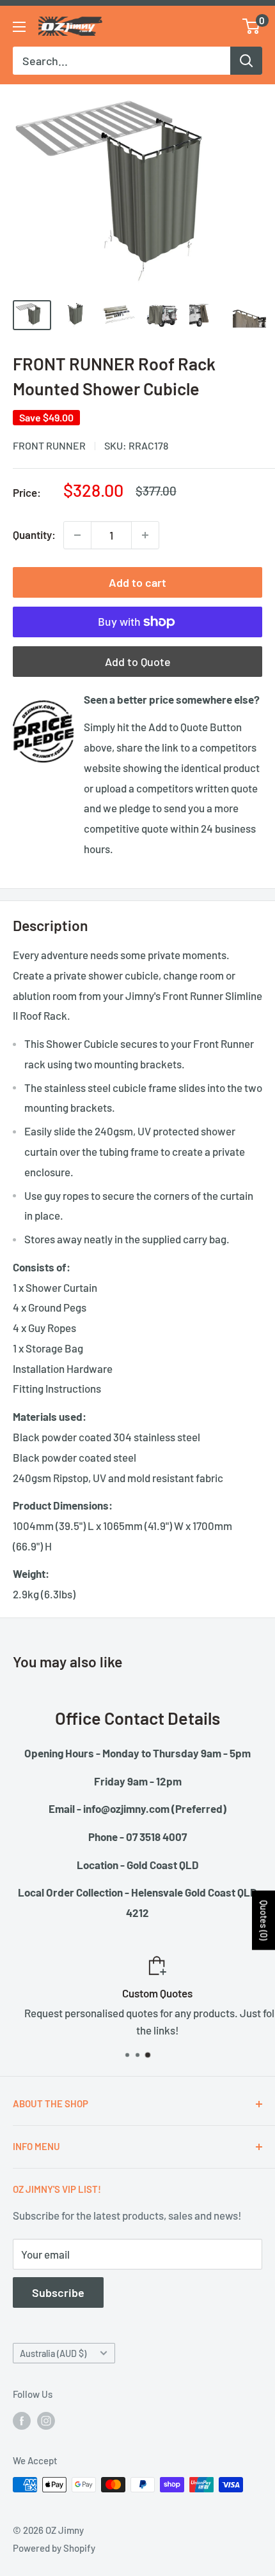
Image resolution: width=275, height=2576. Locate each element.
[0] (252, 26)
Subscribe (58, 2292)
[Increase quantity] (145, 535)
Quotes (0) (264, 1921)
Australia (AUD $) (53, 2353)
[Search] (246, 61)
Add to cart (137, 582)
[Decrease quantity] (77, 535)
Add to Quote (138, 662)
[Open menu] (19, 27)
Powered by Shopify (54, 2548)
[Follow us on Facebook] (22, 2420)
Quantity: (34, 534)
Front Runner (49, 445)
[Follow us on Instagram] (46, 2420)
